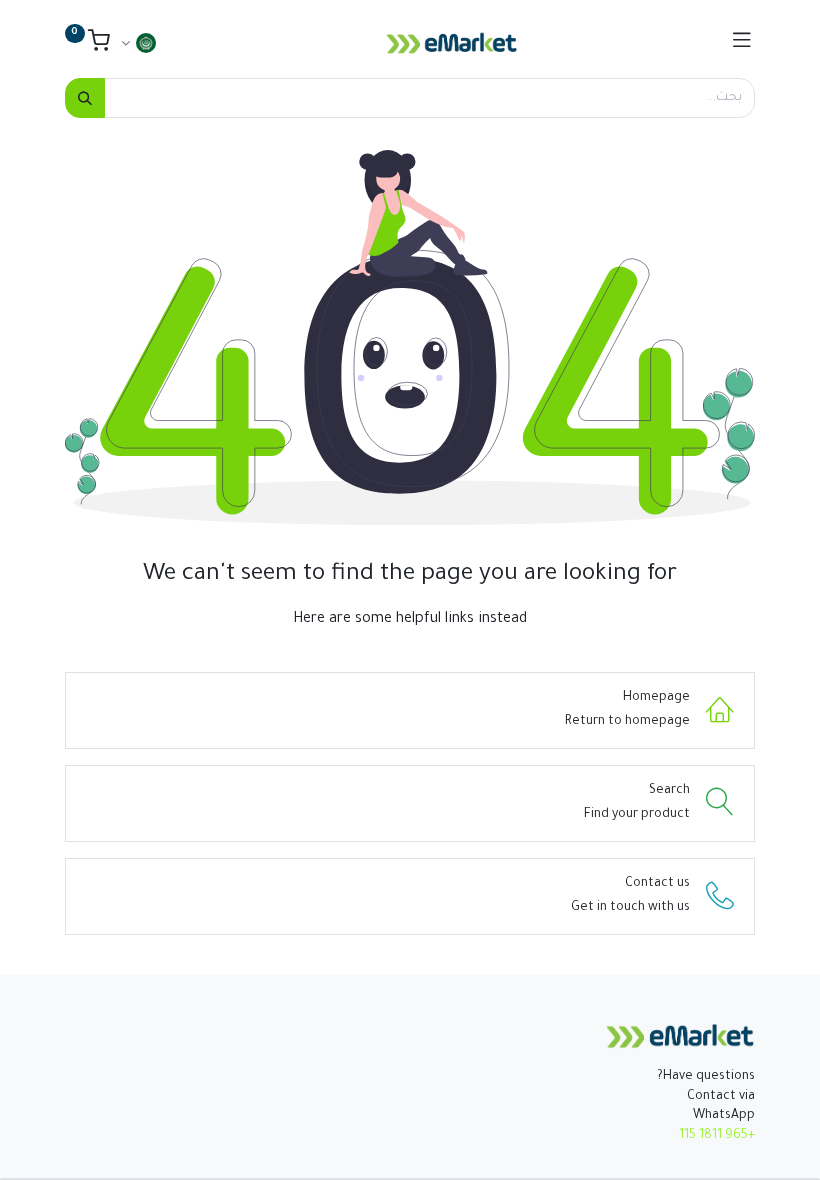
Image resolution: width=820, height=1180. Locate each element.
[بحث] (85, 98)
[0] (87, 46)
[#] (742, 43)
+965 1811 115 (717, 1136)
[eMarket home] (680, 1037)
